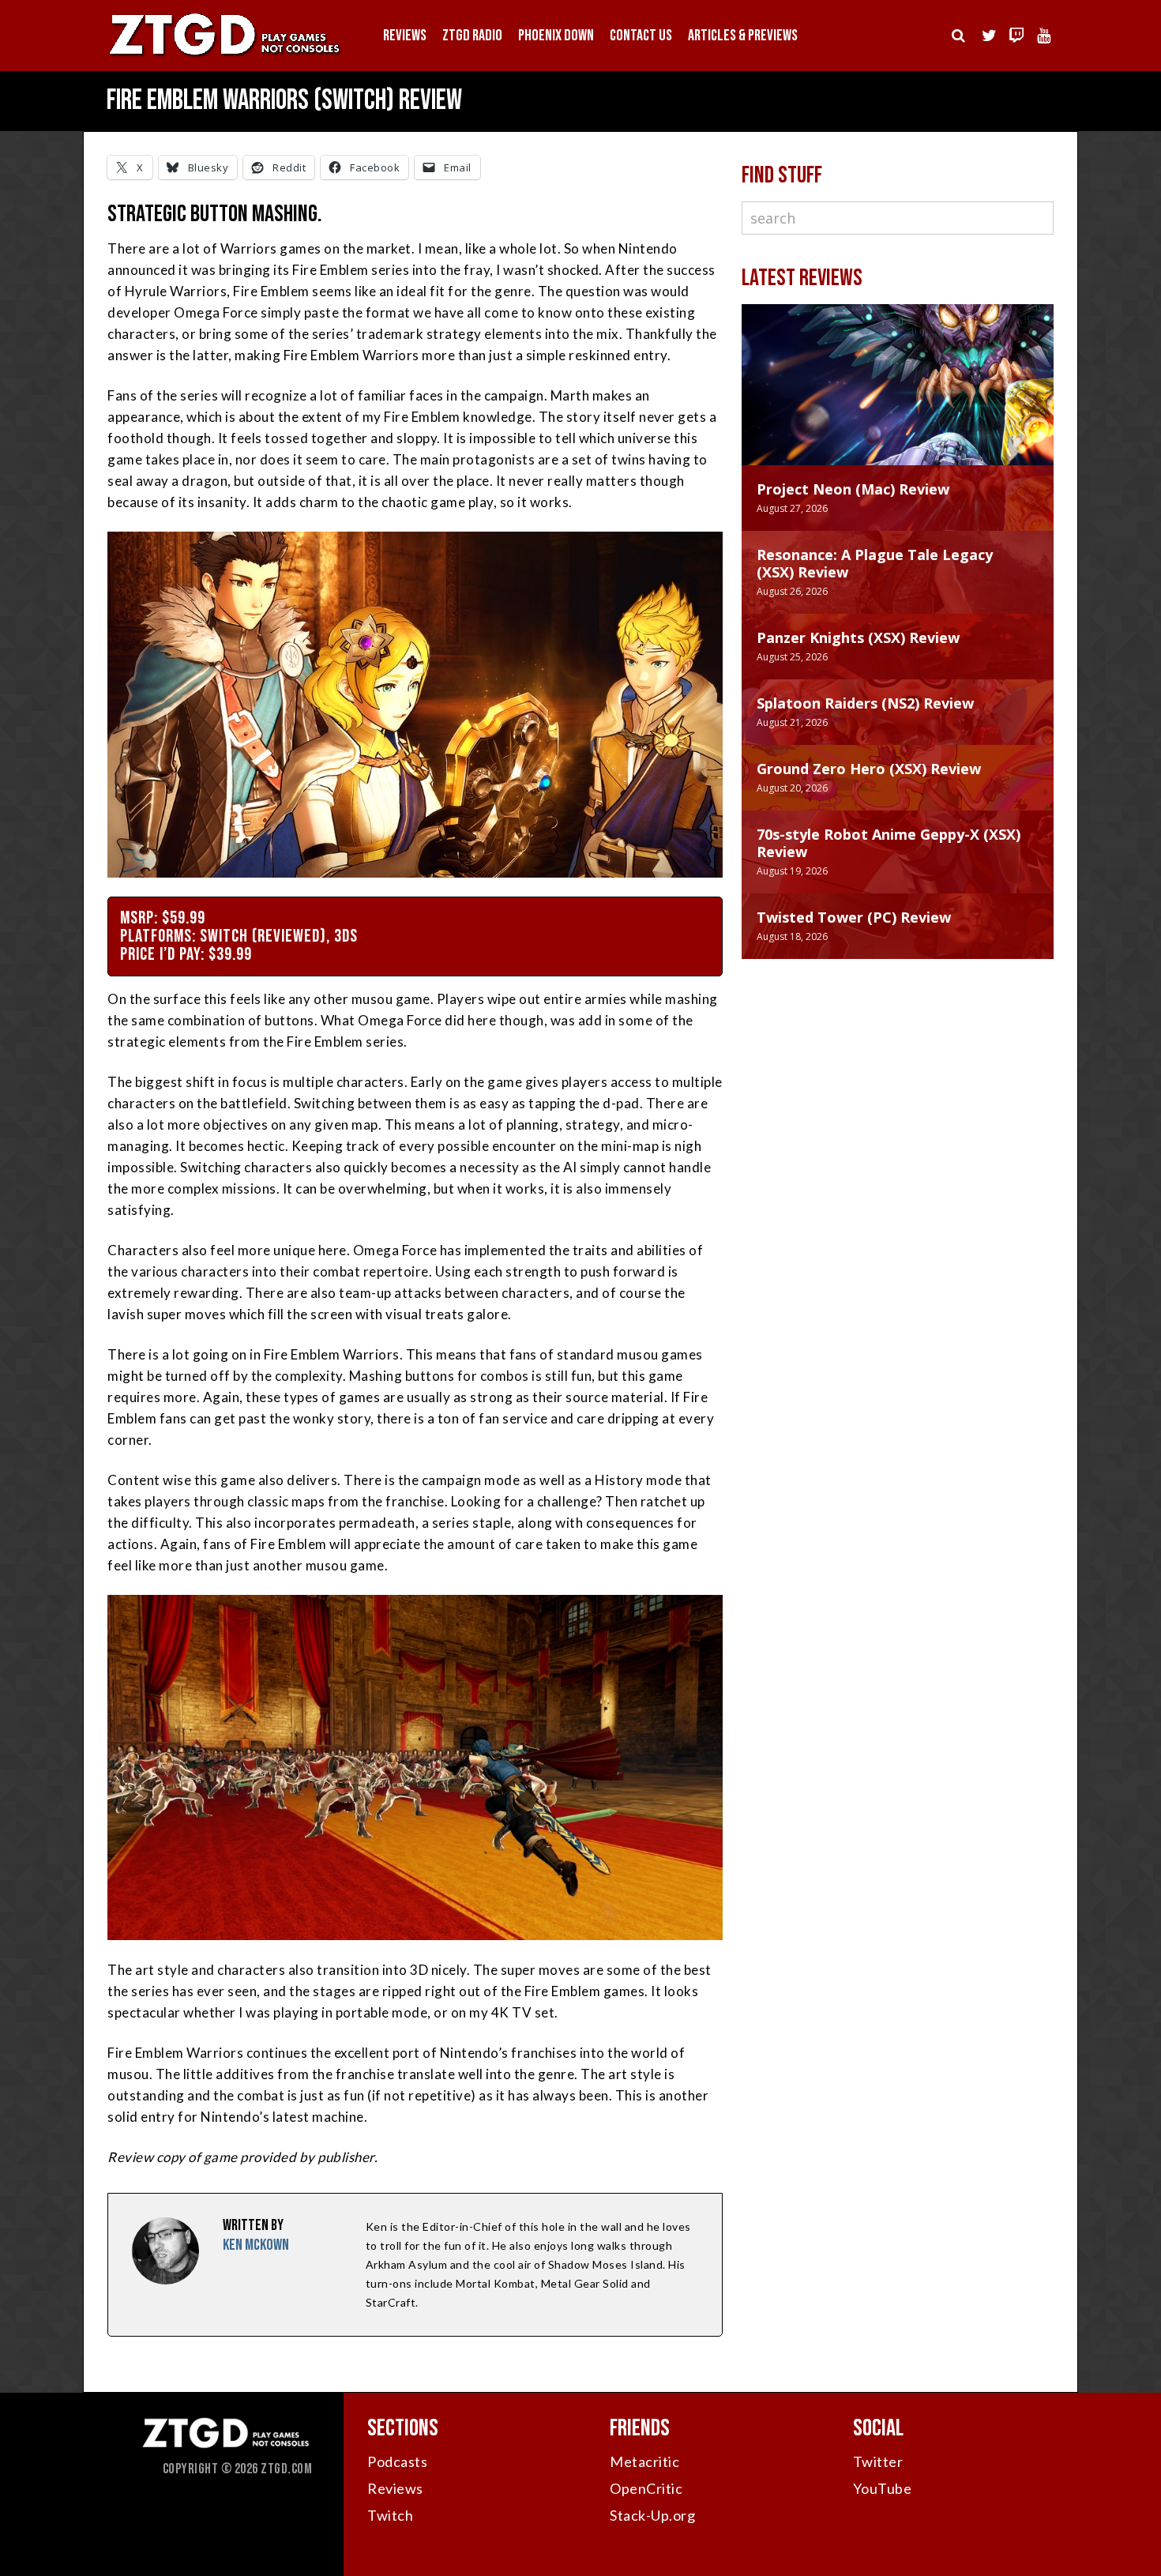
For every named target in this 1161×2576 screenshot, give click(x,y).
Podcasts (397, 2461)
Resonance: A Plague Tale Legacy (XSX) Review (875, 563)
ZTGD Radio (472, 36)
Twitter (878, 2461)
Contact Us (641, 36)
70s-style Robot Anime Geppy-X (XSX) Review (889, 843)
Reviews (405, 36)
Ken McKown (256, 2245)
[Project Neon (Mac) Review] (898, 401)
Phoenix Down (556, 36)
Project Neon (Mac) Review (853, 489)
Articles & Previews (743, 36)
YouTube (883, 2488)
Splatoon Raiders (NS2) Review (865, 703)
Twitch (390, 2515)
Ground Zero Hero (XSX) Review (869, 769)
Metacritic (644, 2461)
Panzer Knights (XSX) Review (858, 637)
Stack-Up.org (652, 2515)
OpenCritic (646, 2488)
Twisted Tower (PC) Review (854, 917)
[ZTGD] (225, 56)
